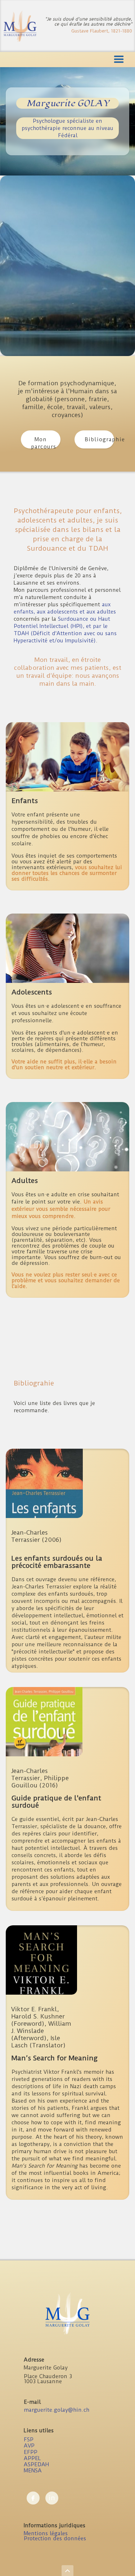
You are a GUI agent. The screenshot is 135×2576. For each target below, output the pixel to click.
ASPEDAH (36, 2464)
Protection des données (55, 2538)
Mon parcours (44, 442)
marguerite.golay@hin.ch (57, 2410)
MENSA (33, 2471)
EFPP (31, 2452)
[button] (67, 60)
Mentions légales (46, 2533)
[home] (20, 26)
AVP (29, 2446)
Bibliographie (99, 439)
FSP (29, 2440)
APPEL (32, 2458)
